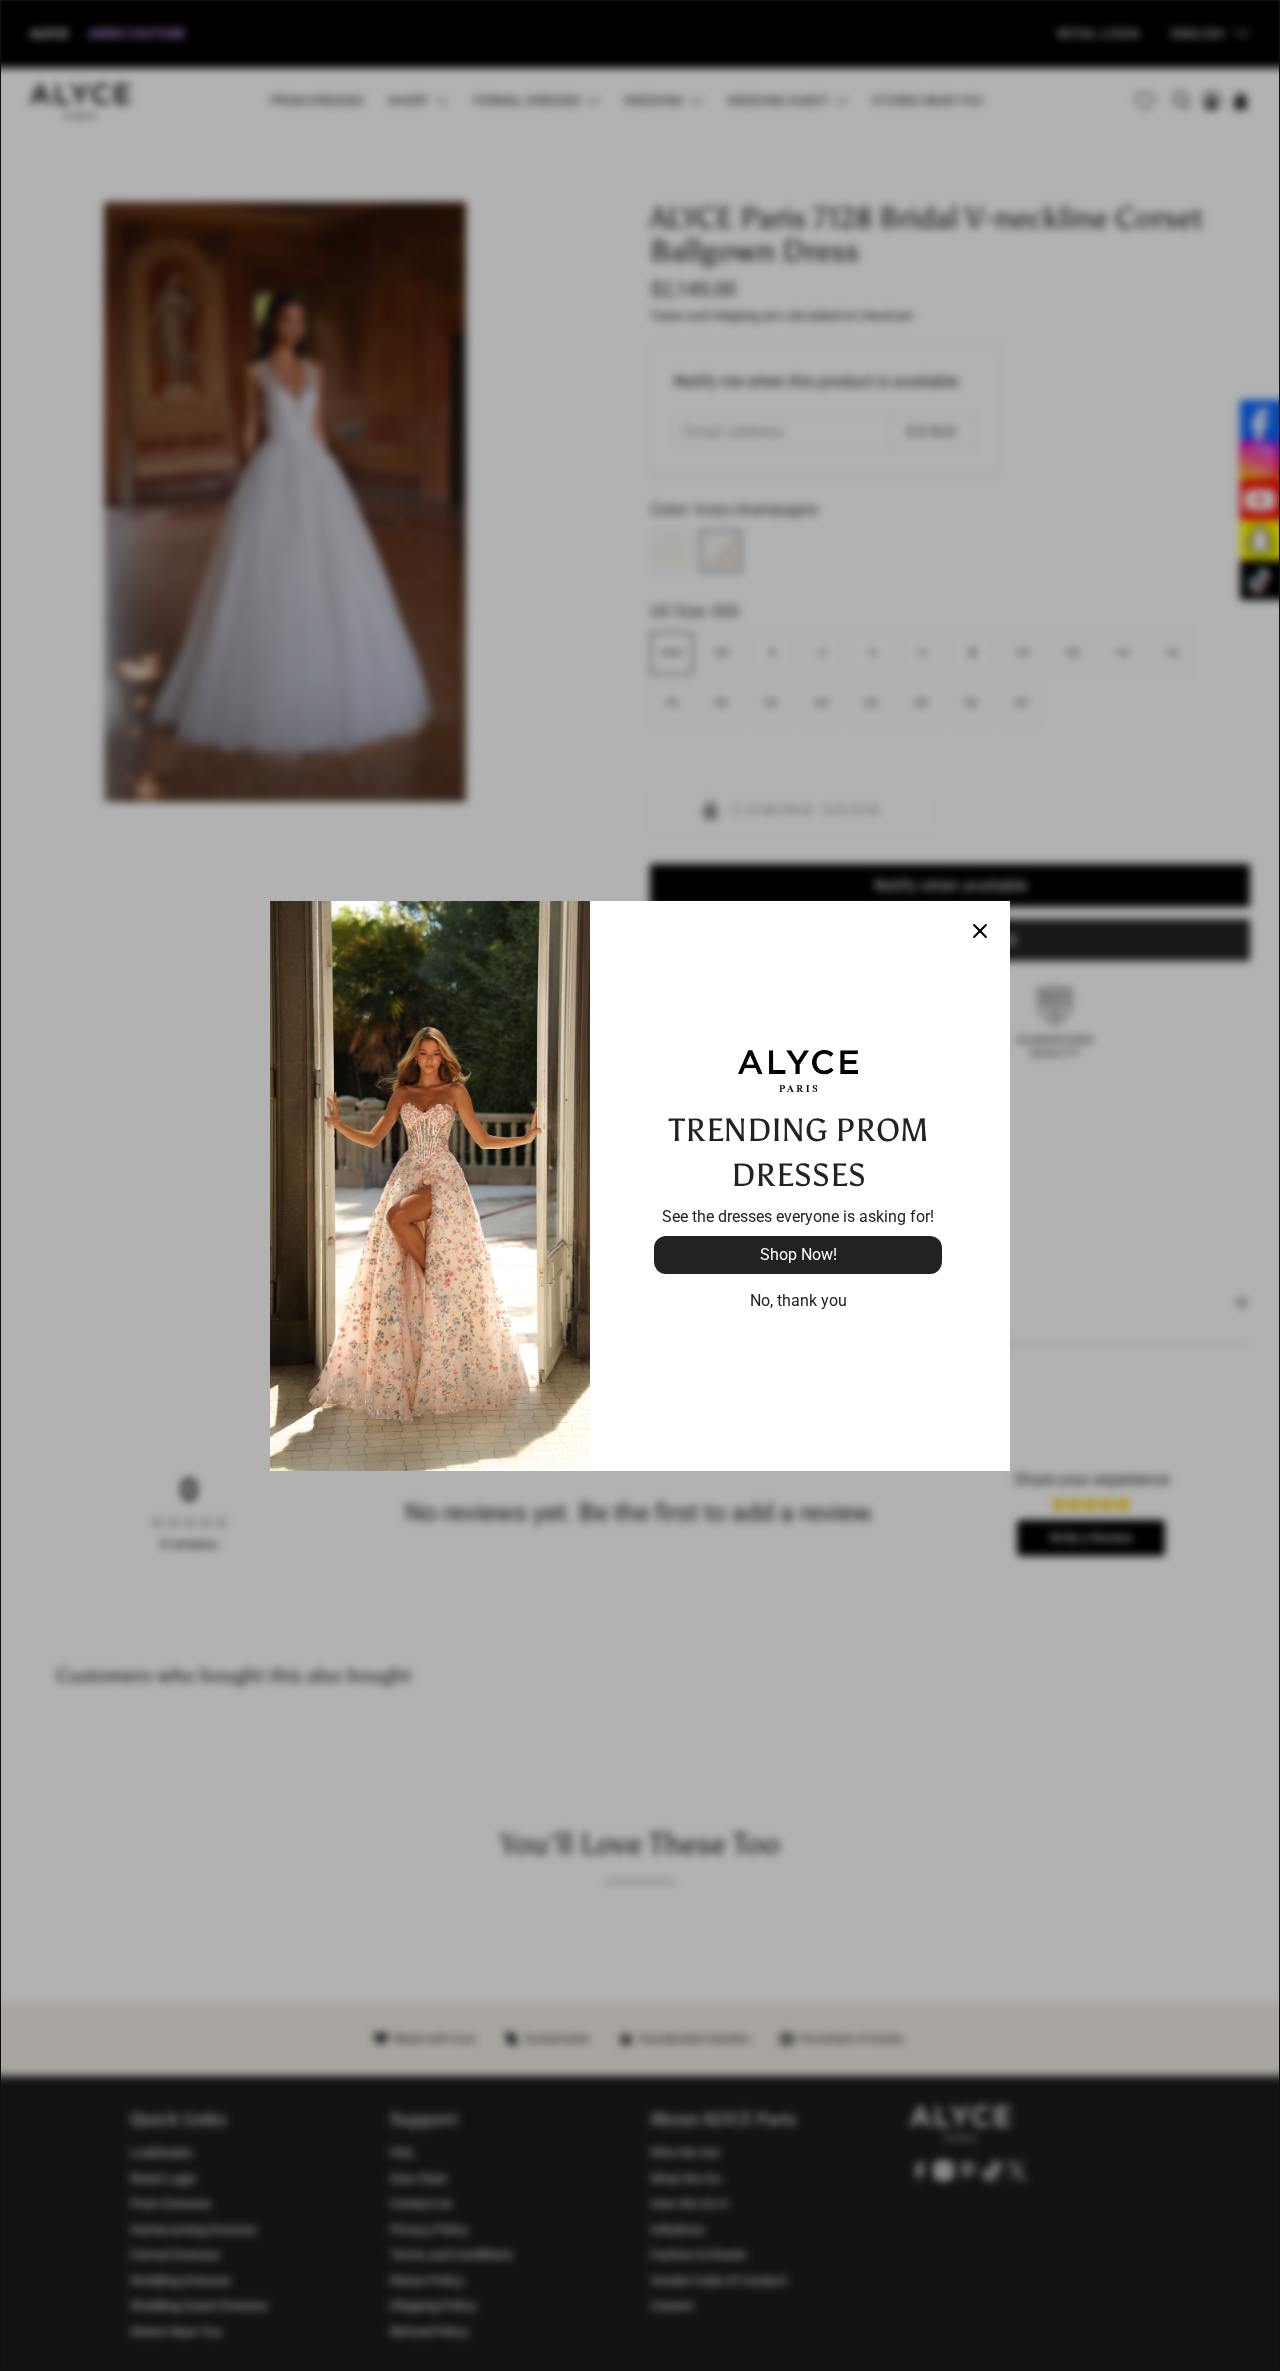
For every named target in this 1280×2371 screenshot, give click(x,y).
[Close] (980, 931)
